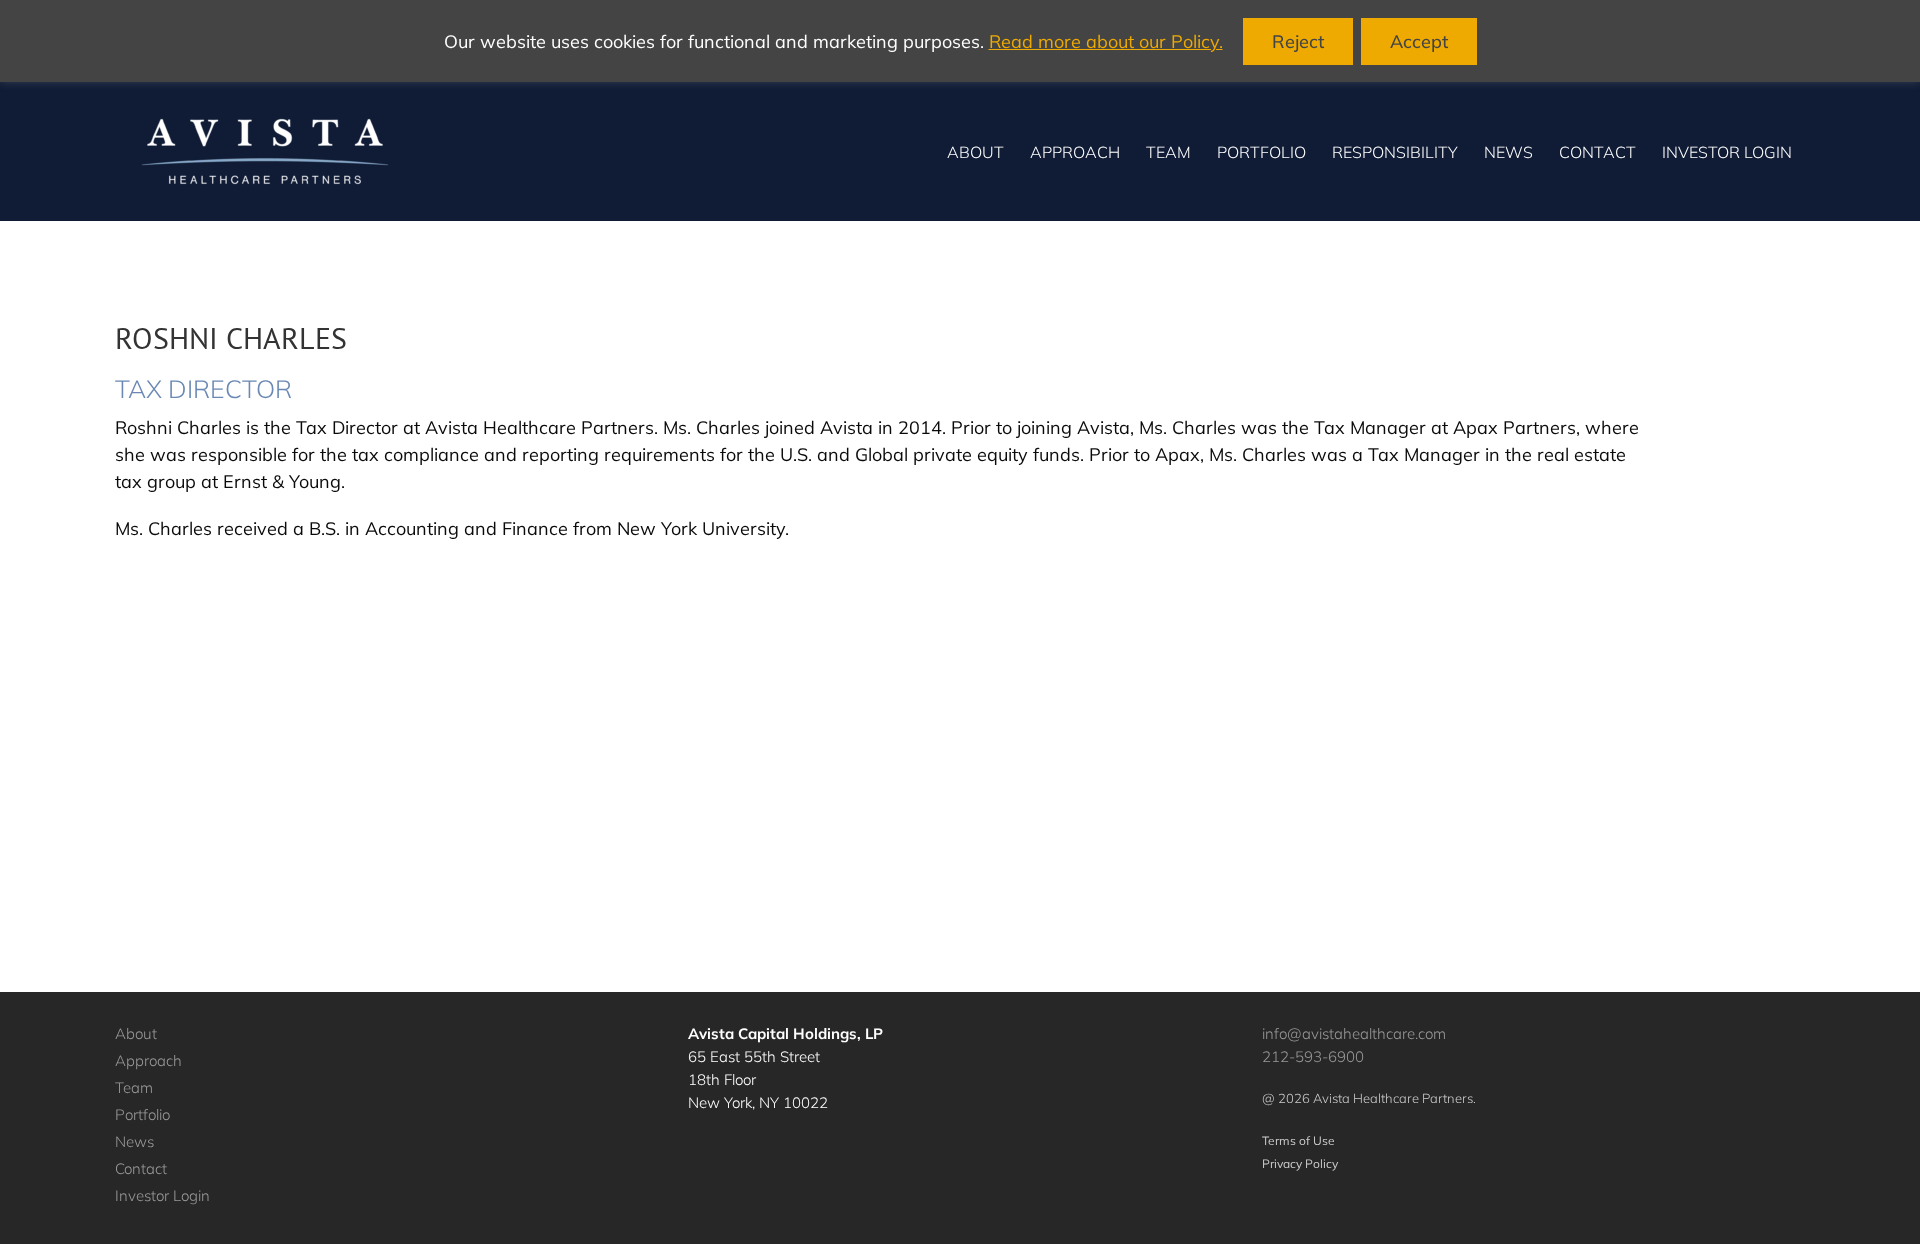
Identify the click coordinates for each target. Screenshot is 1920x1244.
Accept (1419, 41)
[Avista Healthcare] (265, 151)
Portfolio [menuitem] (1261, 152)
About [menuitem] (975, 152)
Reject (1298, 41)
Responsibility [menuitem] (1395, 152)
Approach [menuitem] (1075, 152)
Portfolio (142, 1114)
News (134, 1141)
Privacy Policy (1300, 1163)
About (136, 1033)
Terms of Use (1298, 1140)
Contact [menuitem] (1597, 152)
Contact (141, 1168)
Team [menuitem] (1168, 152)
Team (134, 1087)
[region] (960, 41)
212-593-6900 (1313, 1056)
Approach (148, 1060)
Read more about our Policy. (1106, 41)
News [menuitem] (1508, 152)
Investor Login (162, 1195)
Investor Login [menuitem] (1727, 152)
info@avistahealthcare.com (1354, 1033)
